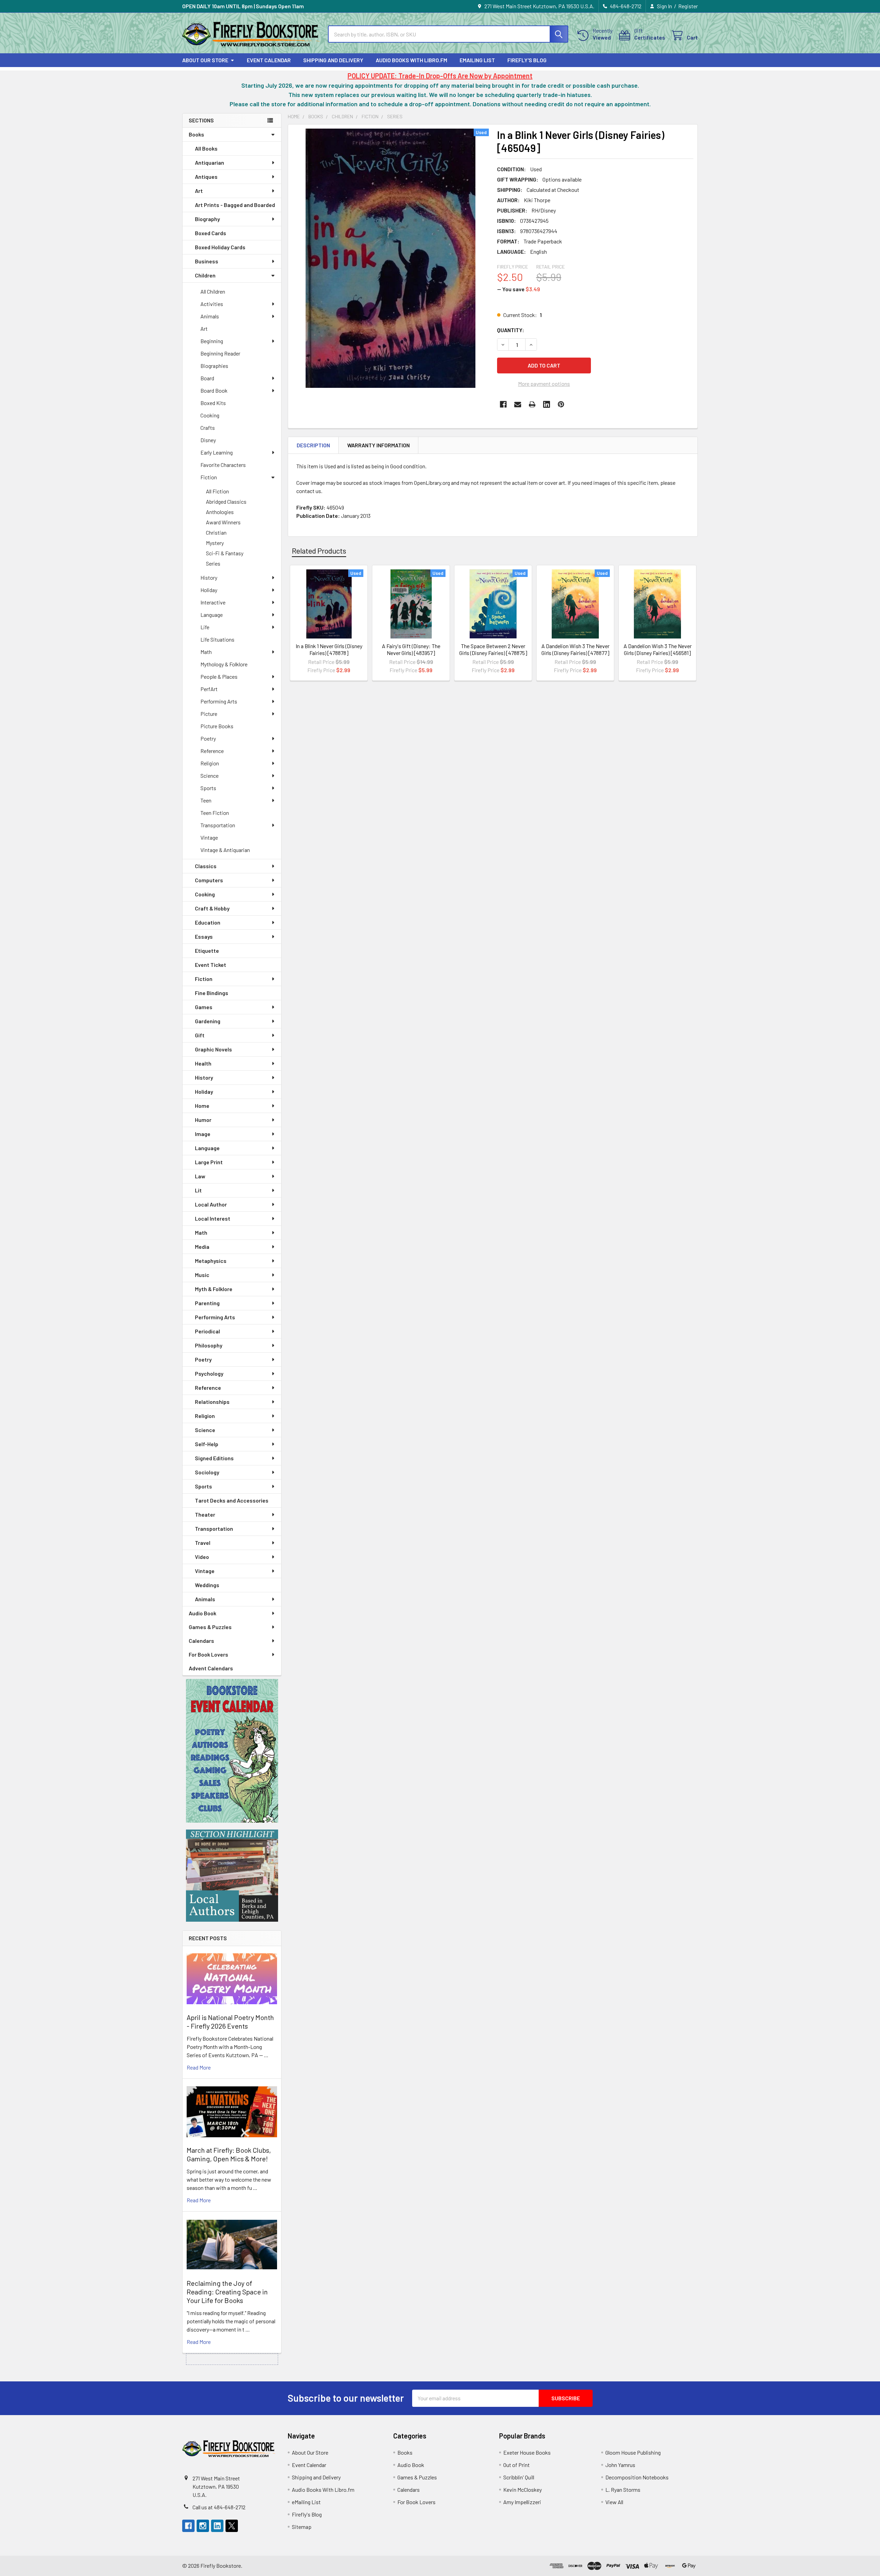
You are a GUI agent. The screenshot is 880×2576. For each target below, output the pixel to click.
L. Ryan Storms (623, 2490)
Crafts (208, 428)
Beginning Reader (220, 353)
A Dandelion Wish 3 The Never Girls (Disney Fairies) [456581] (658, 649)
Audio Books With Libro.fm (411, 60)
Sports (208, 788)
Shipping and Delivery (333, 60)
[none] (390, 258)
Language (212, 615)
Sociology (207, 1472)
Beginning (212, 341)
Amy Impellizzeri (522, 2502)
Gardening (208, 1021)
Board (207, 378)
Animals (210, 316)
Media (202, 1247)
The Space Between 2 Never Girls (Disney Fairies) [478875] (493, 649)
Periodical (207, 1331)
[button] (232, 1751)
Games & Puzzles (210, 1627)
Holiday (209, 590)
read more (199, 2067)
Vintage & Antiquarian (225, 850)
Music (202, 1275)
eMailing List (477, 60)
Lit (198, 1190)
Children (205, 275)
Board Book (214, 390)
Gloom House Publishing (633, 2452)
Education (208, 922)
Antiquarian (210, 162)
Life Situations (217, 639)
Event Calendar (269, 60)
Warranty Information (378, 445)
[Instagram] (203, 2526)
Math (206, 652)
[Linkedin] (547, 404)
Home (202, 1106)
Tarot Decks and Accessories (232, 1500)
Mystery (215, 543)
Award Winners (223, 522)
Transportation (218, 825)
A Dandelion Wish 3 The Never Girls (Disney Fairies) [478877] (575, 649)
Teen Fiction (215, 813)
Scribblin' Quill (519, 2477)
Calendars (201, 1641)
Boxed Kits (213, 403)
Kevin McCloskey (522, 2490)
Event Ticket (211, 965)
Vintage (209, 837)
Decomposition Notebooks (637, 2477)
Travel (203, 1543)
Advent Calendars (211, 1668)
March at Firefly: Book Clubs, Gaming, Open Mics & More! (229, 2154)
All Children (213, 291)
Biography (207, 219)
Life (205, 627)
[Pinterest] (561, 404)
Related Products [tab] (319, 550)
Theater (205, 1514)
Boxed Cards (211, 233)
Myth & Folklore (214, 1289)
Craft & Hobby (212, 908)
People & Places (219, 676)
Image (203, 1134)
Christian (216, 532)
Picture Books (217, 726)
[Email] (518, 404)
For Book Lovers (208, 1654)
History (209, 577)
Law (200, 1176)
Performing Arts (219, 701)
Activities (212, 304)
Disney (208, 440)
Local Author (211, 1204)
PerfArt (209, 689)
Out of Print (516, 2465)
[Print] (532, 404)
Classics (206, 866)
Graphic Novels (213, 1049)
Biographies (214, 366)
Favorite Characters (223, 465)
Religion (210, 763)
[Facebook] (503, 404)
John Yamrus (620, 2465)
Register (688, 6)
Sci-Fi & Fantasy (225, 553)
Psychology (209, 1373)
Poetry (208, 738)
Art (199, 191)
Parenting (207, 1303)
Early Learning (217, 452)
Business (207, 261)
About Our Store (205, 60)
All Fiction (217, 491)
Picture (209, 714)
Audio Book (202, 1613)
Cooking (210, 415)
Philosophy (209, 1345)
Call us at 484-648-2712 (219, 2507)
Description (313, 445)
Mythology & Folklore (224, 664)
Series (213, 563)
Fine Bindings (212, 993)
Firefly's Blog (527, 60)
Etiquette (207, 951)
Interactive (213, 602)
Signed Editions (214, 1458)
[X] (232, 2526)
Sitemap (302, 2527)
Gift (200, 1035)
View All (614, 2502)
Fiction (209, 477)
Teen (206, 800)
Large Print (209, 1162)
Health (203, 1063)
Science (210, 776)
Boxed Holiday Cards (220, 247)
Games (204, 1007)
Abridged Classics (226, 501)
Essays (204, 936)
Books (196, 134)
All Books (206, 148)
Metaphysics (211, 1261)
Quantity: (511, 330)
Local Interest (213, 1218)
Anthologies (220, 512)
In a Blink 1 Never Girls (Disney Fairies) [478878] (329, 649)
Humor (203, 1120)
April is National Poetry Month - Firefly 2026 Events (230, 2022)
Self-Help (207, 1444)
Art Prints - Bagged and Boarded (235, 205)
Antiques (206, 177)
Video (202, 1557)
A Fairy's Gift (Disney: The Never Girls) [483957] (411, 649)
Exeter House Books (527, 2452)
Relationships (212, 1402)
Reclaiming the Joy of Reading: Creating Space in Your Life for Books (227, 2292)
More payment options (544, 384)
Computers (209, 880)
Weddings (207, 1585)
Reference (212, 751)
